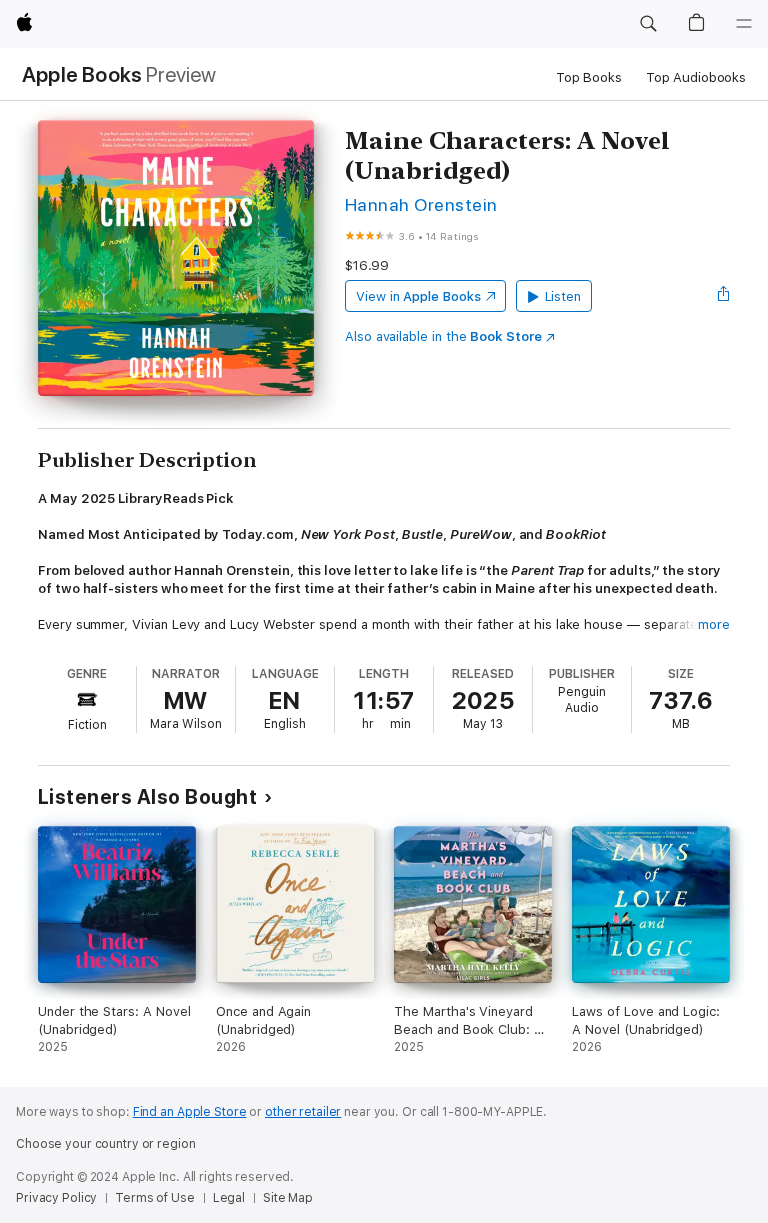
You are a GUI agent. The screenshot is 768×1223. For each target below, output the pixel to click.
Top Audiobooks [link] (696, 77)
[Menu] (744, 24)
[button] (648, 24)
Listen (563, 296)
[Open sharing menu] (724, 296)
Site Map (288, 1198)
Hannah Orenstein (421, 204)
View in (418, 296)
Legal (229, 1198)
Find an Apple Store (190, 1112)
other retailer (303, 1112)
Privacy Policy (56, 1198)
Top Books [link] (589, 77)
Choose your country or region (106, 1144)
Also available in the (443, 336)
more (714, 624)
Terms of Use (155, 1198)
